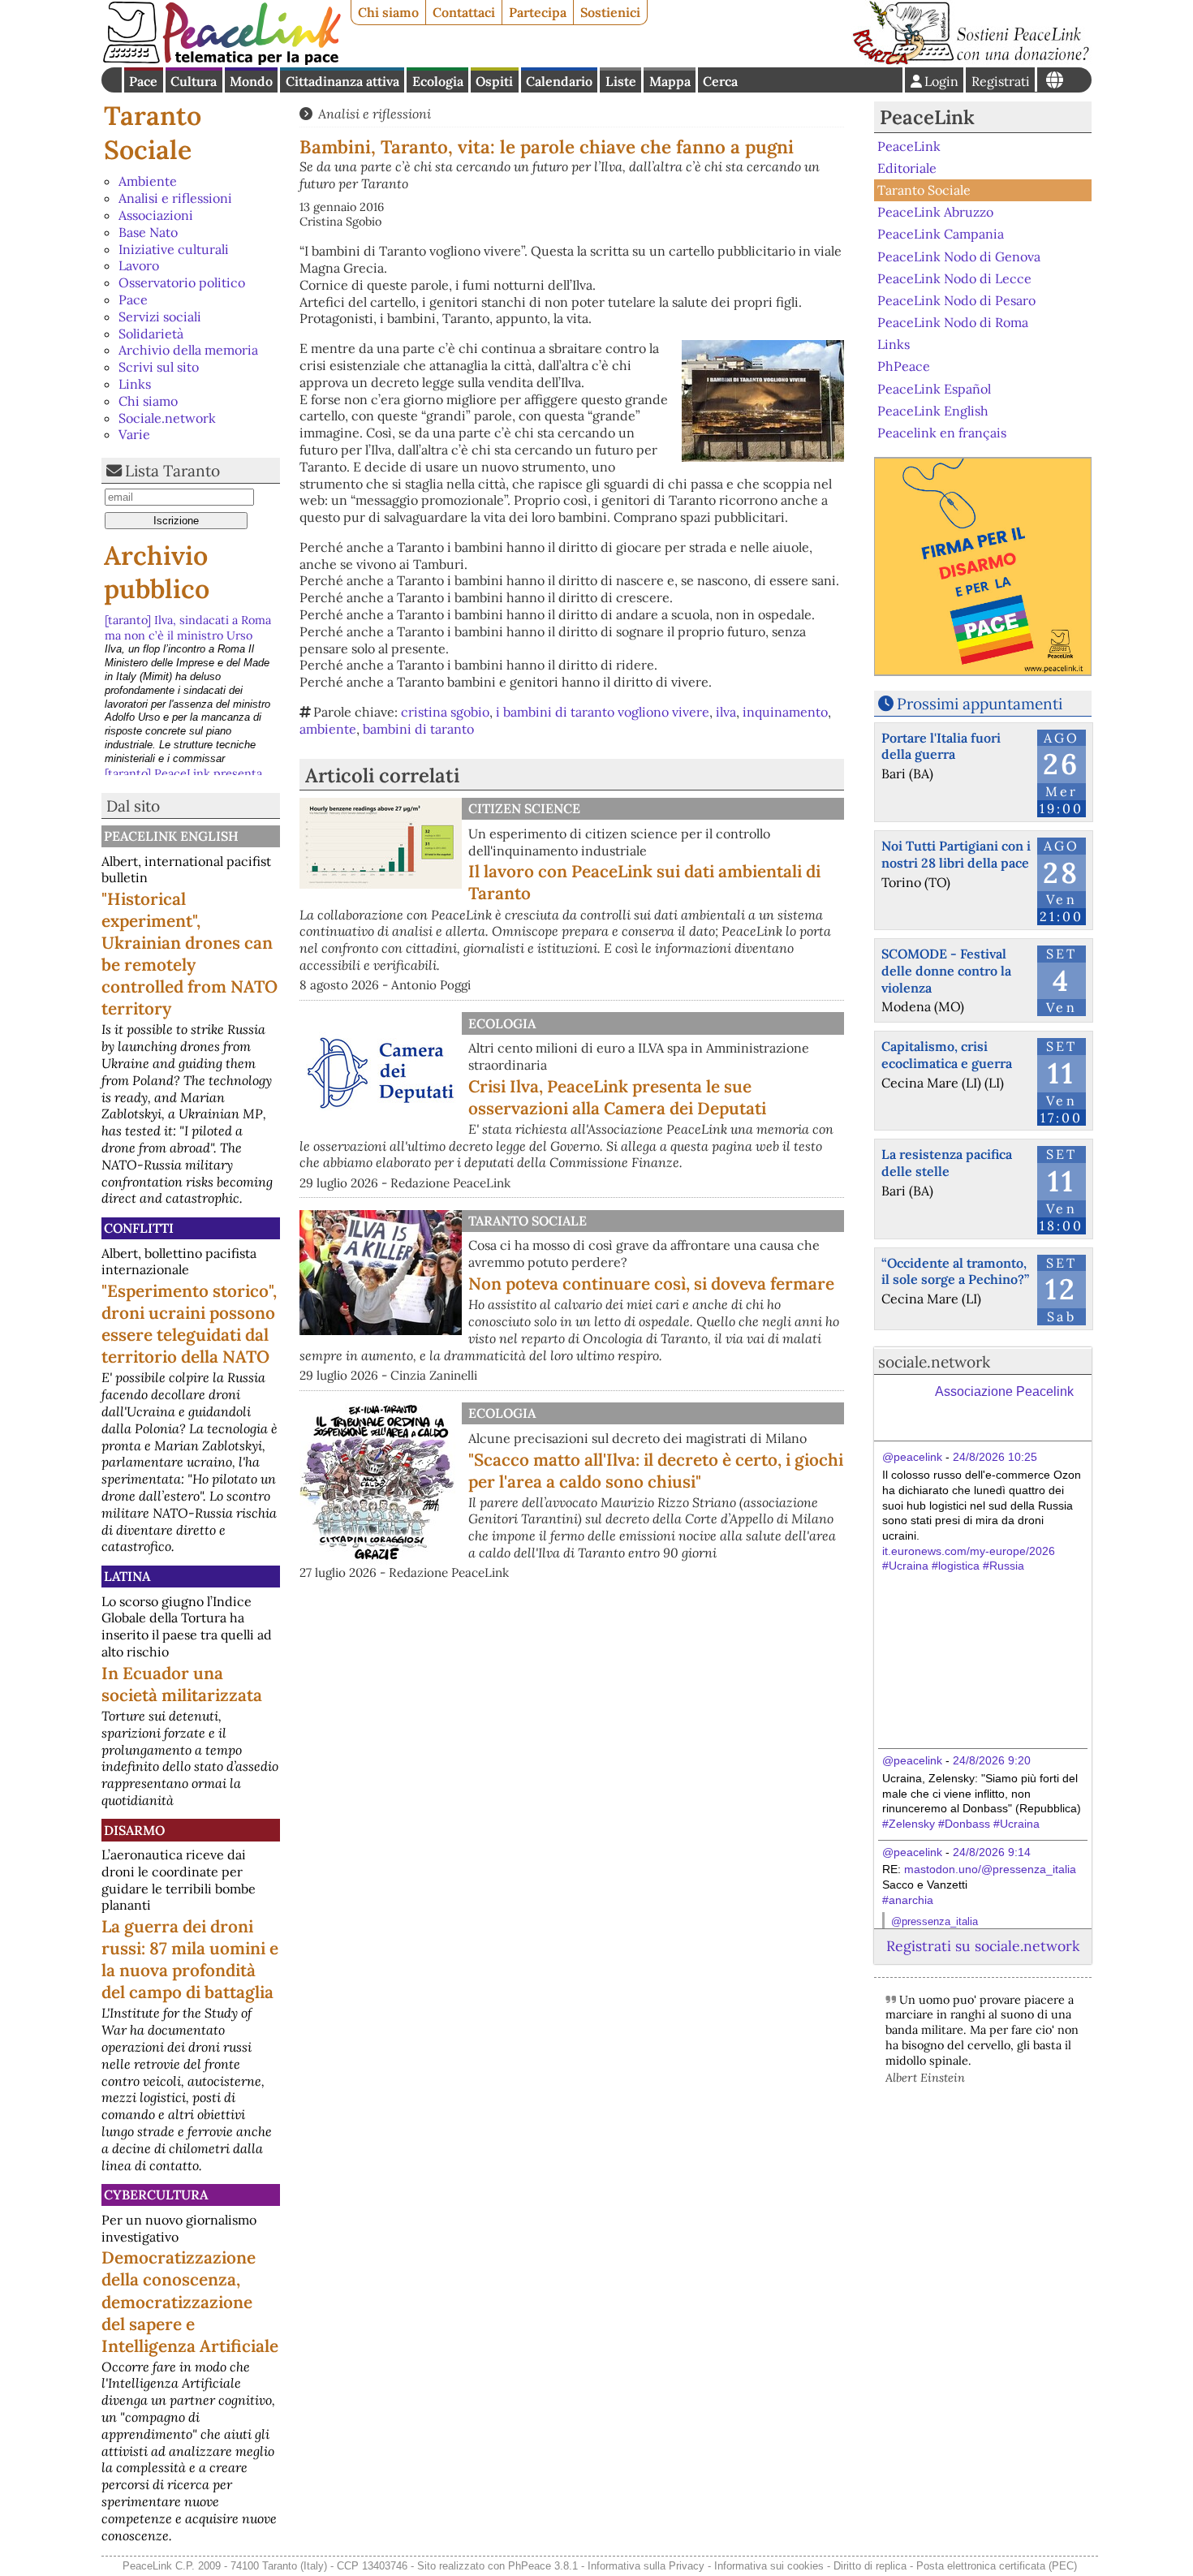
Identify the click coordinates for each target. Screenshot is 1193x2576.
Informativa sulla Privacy (646, 2566)
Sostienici (610, 12)
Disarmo (134, 1830)
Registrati (1001, 81)
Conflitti (139, 1228)
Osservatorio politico (182, 282)
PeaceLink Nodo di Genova (959, 256)
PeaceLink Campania (941, 234)
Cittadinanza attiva (342, 81)
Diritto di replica (870, 2566)
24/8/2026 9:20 (992, 1760)
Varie (134, 434)
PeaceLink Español (934, 388)
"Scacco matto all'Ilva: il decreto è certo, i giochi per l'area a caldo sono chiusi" (656, 1471)
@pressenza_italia (935, 1921)
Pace (143, 81)
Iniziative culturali (174, 249)
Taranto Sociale (153, 133)
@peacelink (912, 1457)
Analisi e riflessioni (175, 198)
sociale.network (934, 1362)
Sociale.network (167, 418)
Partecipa (538, 12)
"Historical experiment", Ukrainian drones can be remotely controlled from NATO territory (190, 954)
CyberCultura (156, 2195)
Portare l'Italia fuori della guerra (941, 746)
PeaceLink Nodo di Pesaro (956, 300)
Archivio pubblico (157, 573)
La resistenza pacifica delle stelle (947, 1163)
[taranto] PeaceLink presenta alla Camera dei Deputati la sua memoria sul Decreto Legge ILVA (189, 643)
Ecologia (438, 81)
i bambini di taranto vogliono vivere (603, 712)
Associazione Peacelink (1004, 1391)
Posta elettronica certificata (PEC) (997, 2566)
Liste (621, 81)
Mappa (670, 81)
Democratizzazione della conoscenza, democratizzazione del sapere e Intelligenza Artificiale (190, 2301)
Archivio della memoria (188, 350)
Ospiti (494, 81)
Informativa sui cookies (769, 2566)
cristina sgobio (445, 712)
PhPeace (904, 366)
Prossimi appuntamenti (980, 704)
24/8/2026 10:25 (995, 1457)
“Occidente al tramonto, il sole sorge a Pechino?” (955, 1271)
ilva (726, 712)
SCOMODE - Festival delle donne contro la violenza (946, 971)
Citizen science (524, 808)
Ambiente (148, 181)
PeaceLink (927, 117)
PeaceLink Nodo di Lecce (954, 278)
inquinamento (785, 712)
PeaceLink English (171, 836)
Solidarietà (151, 334)
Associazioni (156, 215)
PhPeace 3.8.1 (543, 2566)
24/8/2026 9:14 (992, 1852)
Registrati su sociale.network (983, 1946)
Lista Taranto (172, 471)
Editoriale (907, 168)
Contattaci (464, 12)
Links (135, 384)
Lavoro (139, 265)
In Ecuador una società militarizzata (182, 1684)
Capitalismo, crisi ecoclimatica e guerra (947, 1055)
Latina (127, 1576)
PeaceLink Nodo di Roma (953, 322)
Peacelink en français (942, 433)
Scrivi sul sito (159, 367)
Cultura (194, 81)
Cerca (720, 81)
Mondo (251, 81)
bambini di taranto (418, 729)
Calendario (559, 81)
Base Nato (148, 232)
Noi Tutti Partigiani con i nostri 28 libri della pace (956, 854)
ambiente (328, 729)
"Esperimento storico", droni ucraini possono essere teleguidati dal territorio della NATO (189, 1324)
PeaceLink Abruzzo (935, 212)
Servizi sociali (160, 317)
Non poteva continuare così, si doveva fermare (651, 1284)
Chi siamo (388, 12)
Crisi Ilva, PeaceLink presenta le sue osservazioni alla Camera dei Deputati (617, 1097)
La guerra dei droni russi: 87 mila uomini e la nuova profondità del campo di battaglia (190, 1959)
